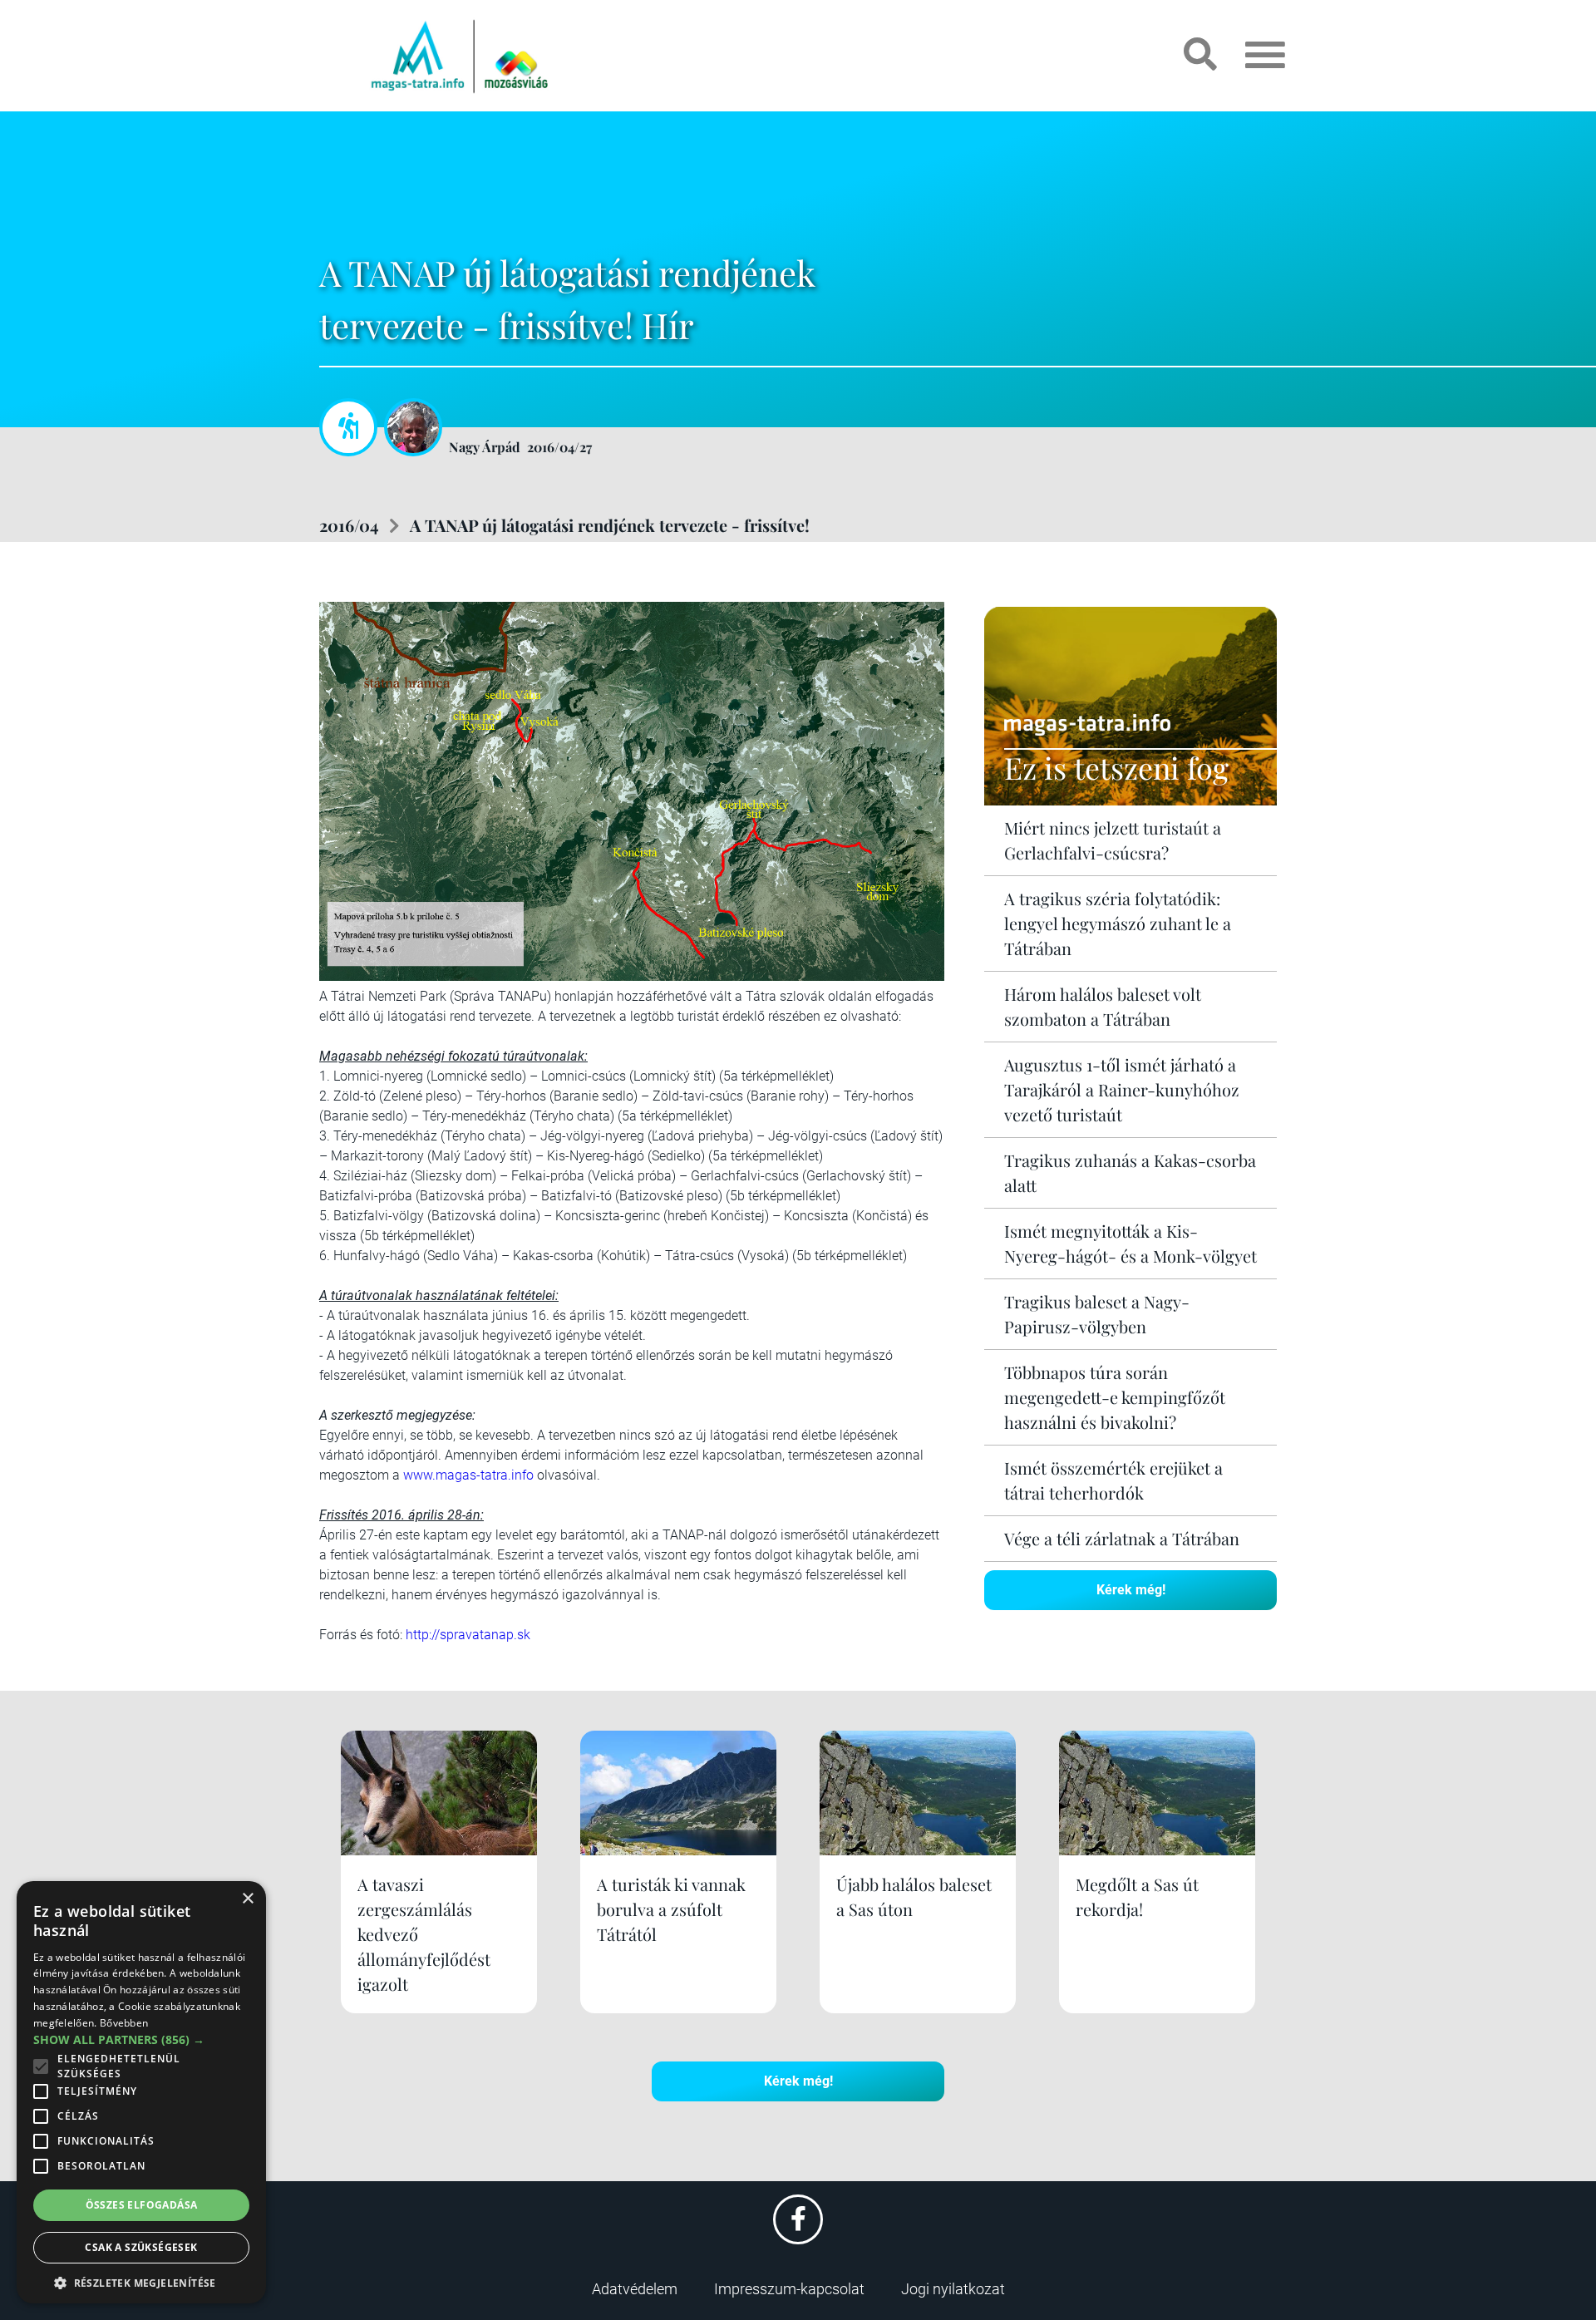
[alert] (141, 2092)
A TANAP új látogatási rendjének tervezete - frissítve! (610, 525)
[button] (141, 2281)
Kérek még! (1131, 1590)
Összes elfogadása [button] (142, 2205)
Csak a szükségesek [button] (141, 2247)
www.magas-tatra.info (468, 1475)
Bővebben (124, 2023)
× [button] (247, 1899)
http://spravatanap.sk (468, 1635)
